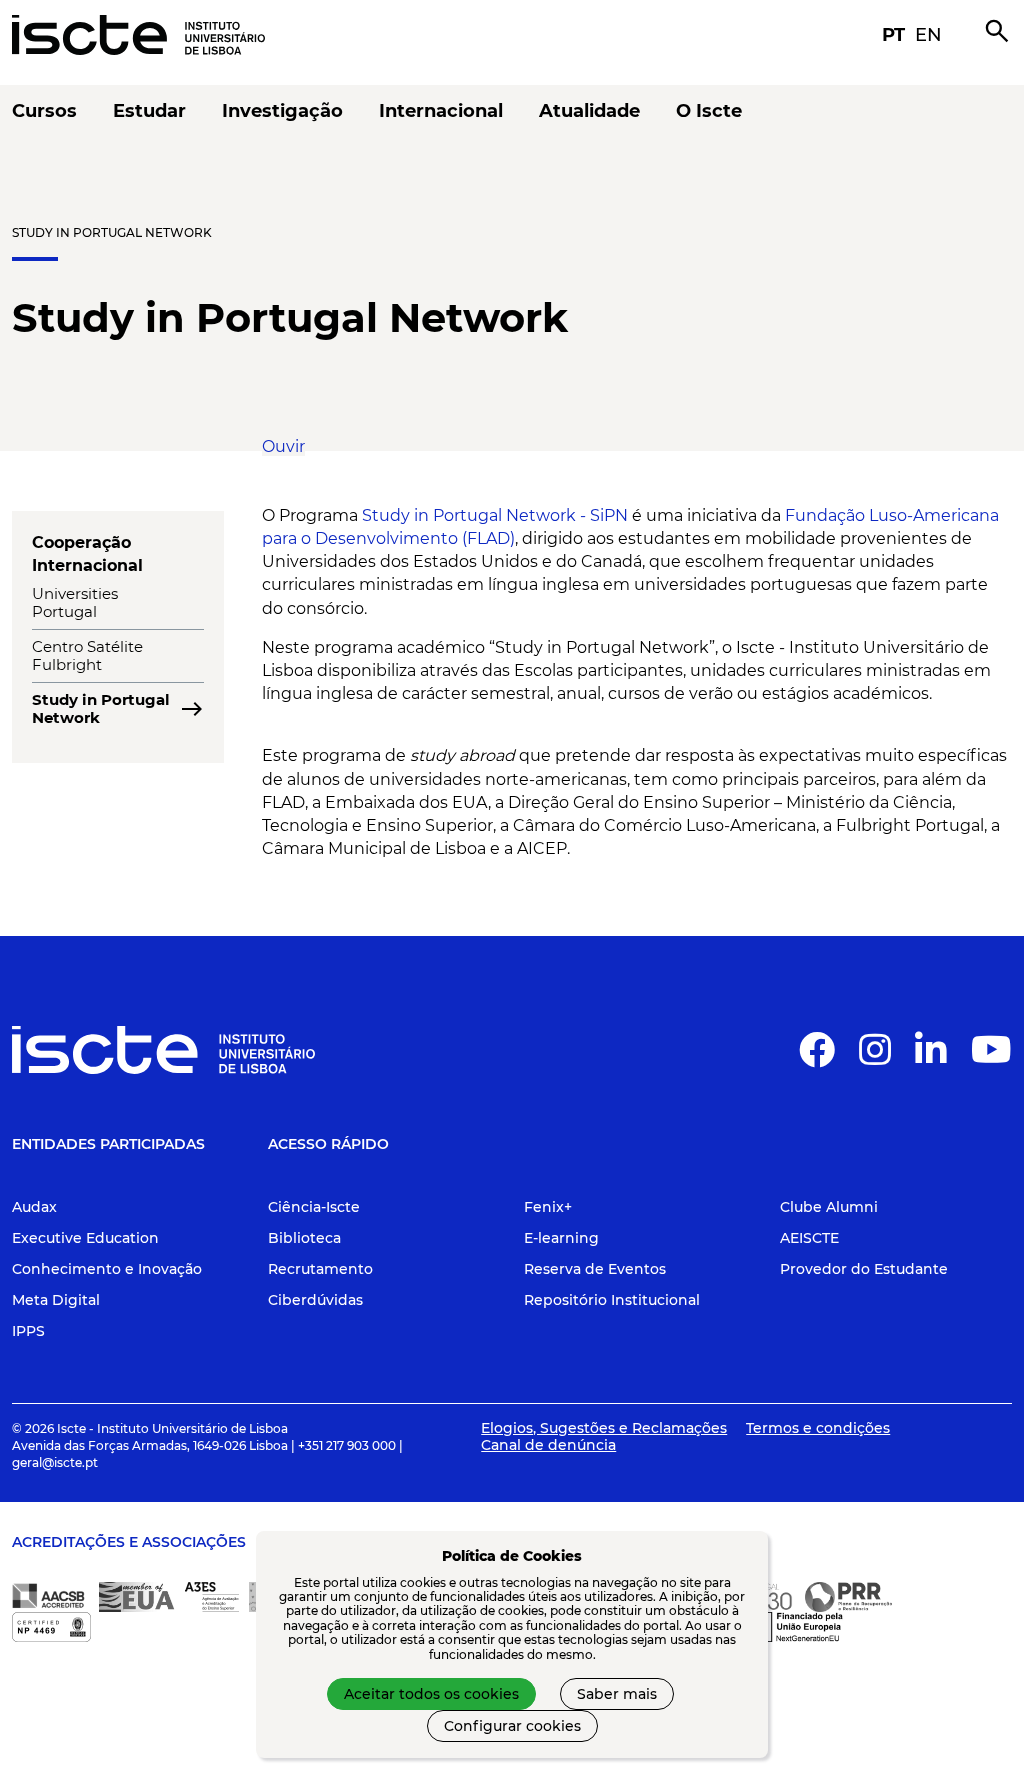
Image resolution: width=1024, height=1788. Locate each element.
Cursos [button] (44, 111)
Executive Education (85, 1238)
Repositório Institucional (612, 1300)
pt (893, 35)
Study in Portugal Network (112, 232)
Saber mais (617, 1694)
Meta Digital (56, 1300)
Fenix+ (548, 1207)
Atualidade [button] (589, 111)
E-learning (561, 1238)
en (928, 35)
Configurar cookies (512, 1726)
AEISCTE (809, 1238)
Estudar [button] (149, 111)
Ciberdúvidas (315, 1300)
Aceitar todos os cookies (431, 1694)
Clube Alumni (829, 1207)
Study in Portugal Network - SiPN (495, 515)
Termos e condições (818, 1428)
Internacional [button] (441, 111)
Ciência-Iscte (314, 1207)
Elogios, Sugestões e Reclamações (604, 1428)
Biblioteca (304, 1238)
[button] (283, 446)
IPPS (28, 1331)
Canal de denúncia (548, 1445)
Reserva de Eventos (595, 1269)
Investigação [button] (282, 111)
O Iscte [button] (709, 111)
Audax (34, 1207)
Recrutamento (320, 1269)
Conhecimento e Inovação (107, 1269)
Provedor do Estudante (864, 1269)
